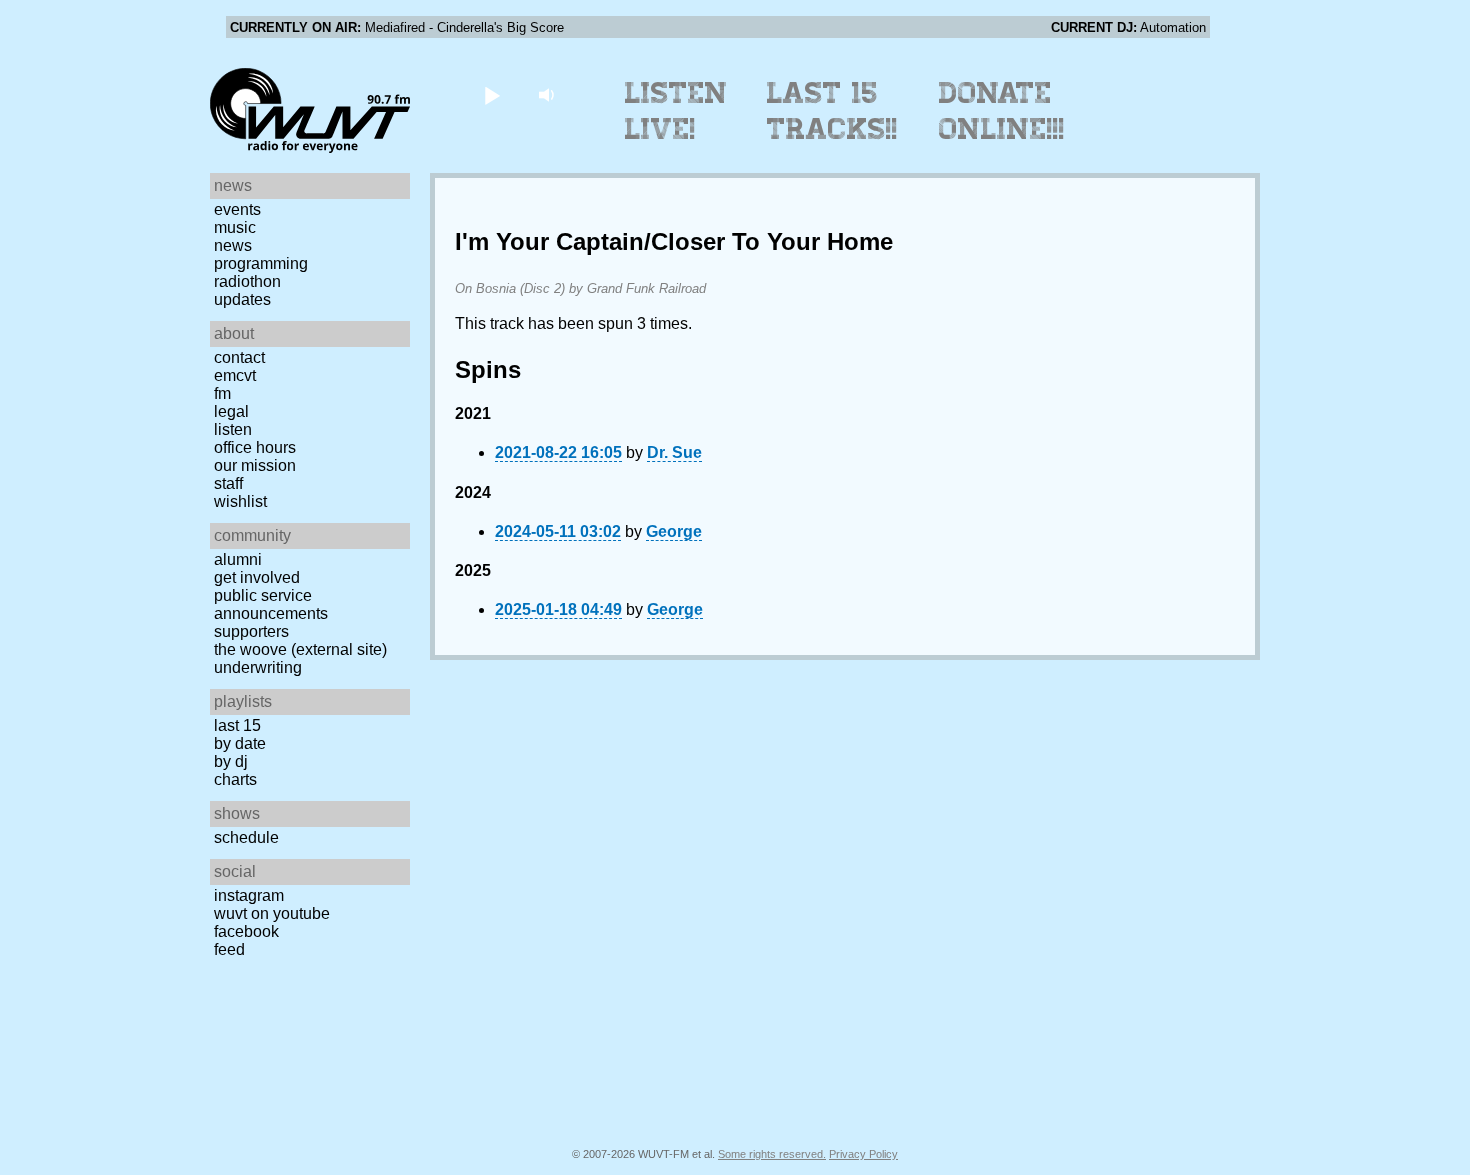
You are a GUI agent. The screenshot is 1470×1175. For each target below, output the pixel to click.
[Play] (491, 94)
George (674, 531)
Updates (242, 299)
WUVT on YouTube (272, 913)
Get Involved (257, 577)
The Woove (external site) (300, 649)
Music (235, 227)
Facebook (246, 931)
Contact (239, 357)
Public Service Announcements (271, 604)
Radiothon (247, 281)
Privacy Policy (863, 1154)
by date (240, 743)
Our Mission (255, 465)
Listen (233, 429)
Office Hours (255, 447)
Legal (231, 411)
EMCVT (235, 375)
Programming (261, 263)
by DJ (231, 761)
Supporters (251, 631)
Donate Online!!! (1002, 111)
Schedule (246, 837)
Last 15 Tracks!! (832, 111)
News (233, 245)
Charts (235, 779)
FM (222, 393)
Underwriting (258, 667)
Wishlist (240, 501)
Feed (229, 949)
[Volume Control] (548, 94)
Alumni (238, 559)
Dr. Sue (674, 452)
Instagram (249, 895)
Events (237, 209)
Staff (228, 483)
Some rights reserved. (772, 1154)
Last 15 (237, 725)
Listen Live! (676, 111)
